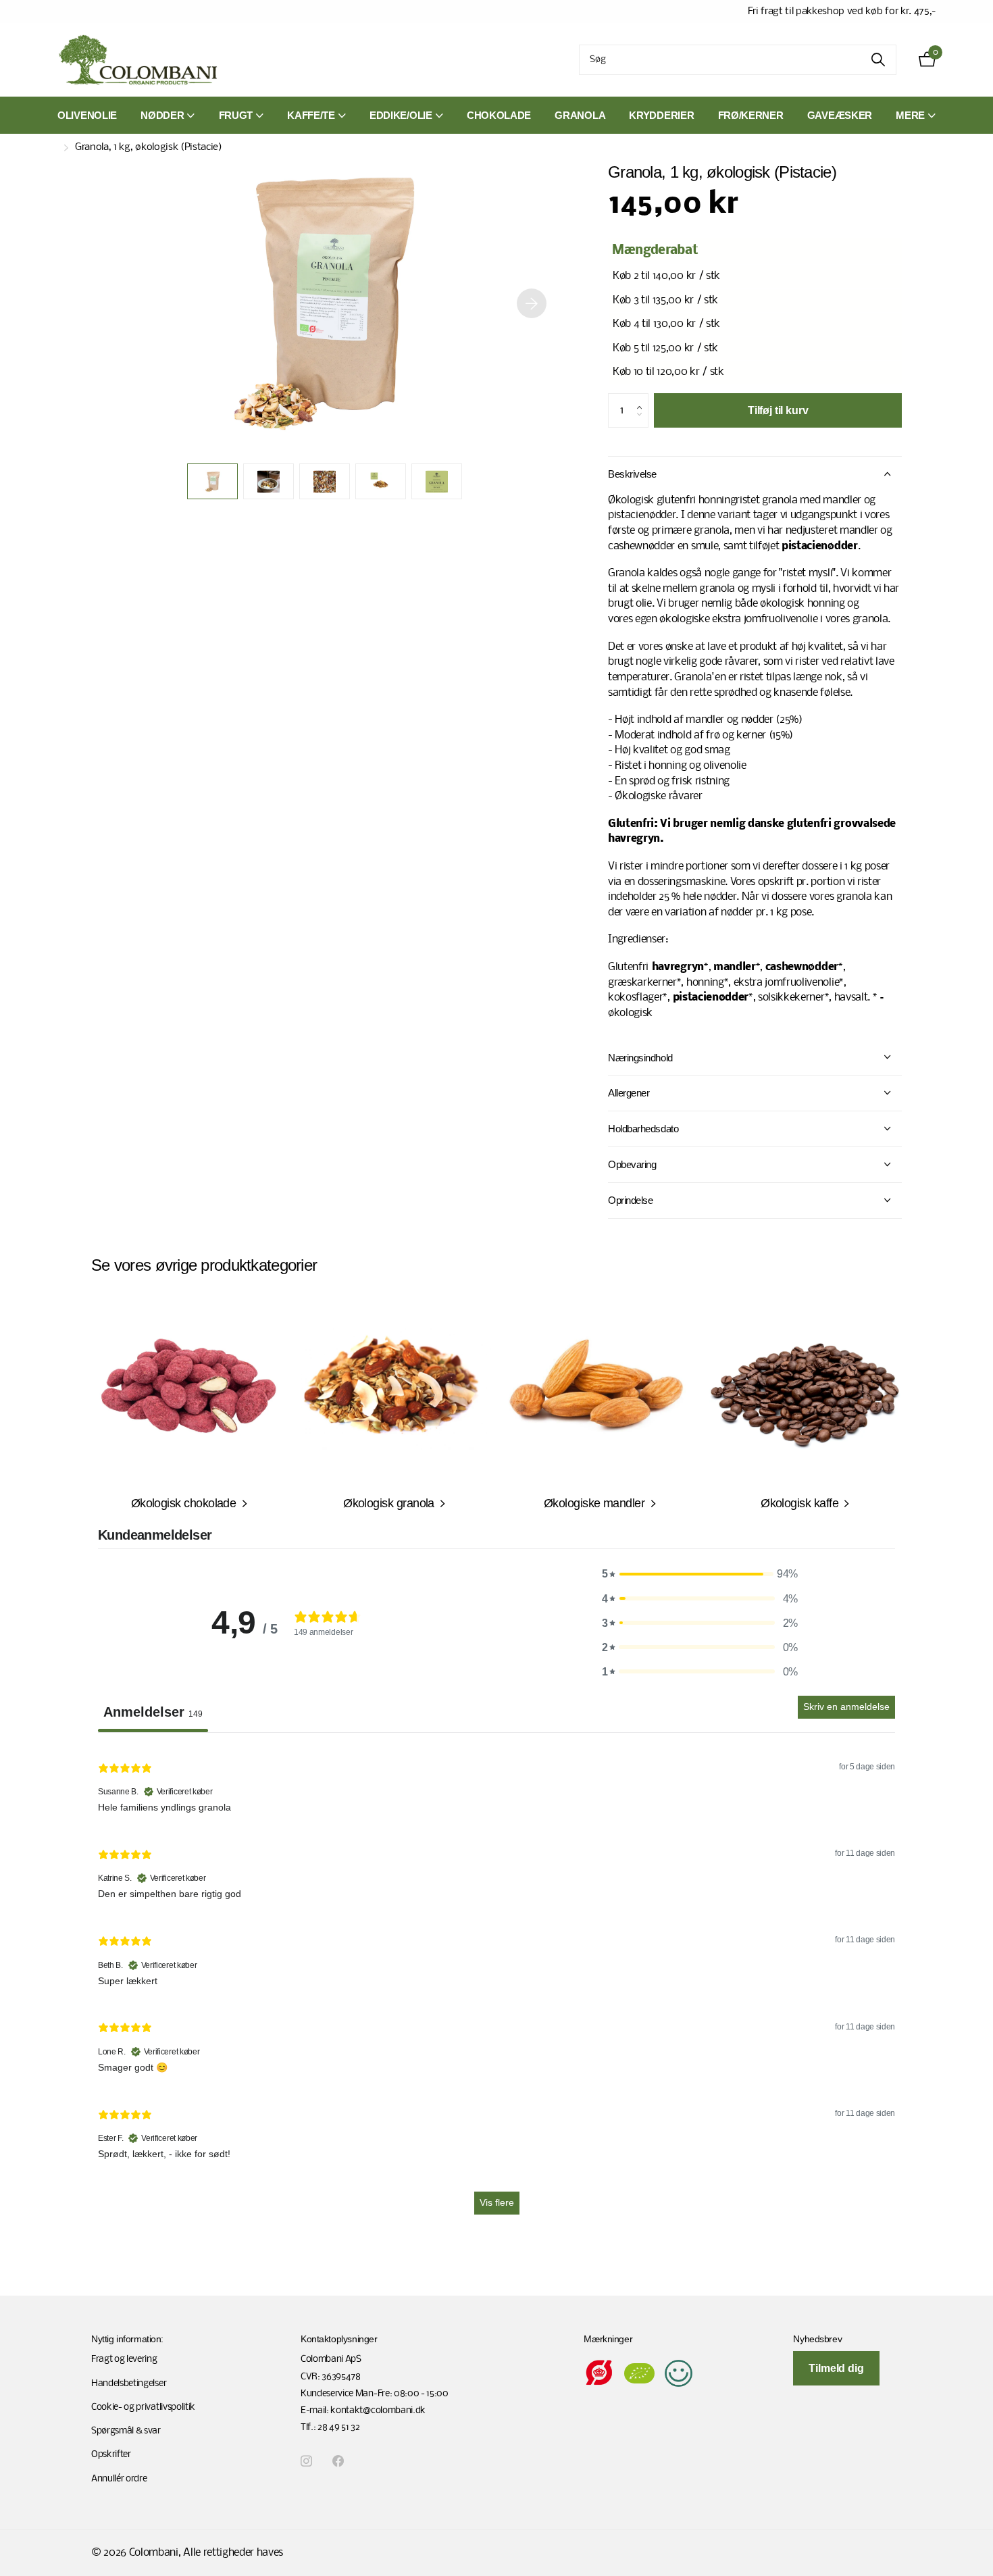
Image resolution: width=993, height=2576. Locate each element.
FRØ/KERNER (751, 115)
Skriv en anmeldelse (846, 1707)
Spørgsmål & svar (126, 2431)
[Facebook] (338, 2461)
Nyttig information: (127, 2339)
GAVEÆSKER (840, 115)
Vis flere (497, 2202)
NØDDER (162, 115)
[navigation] (212, 481)
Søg (878, 60)
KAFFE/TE (311, 115)
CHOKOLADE (499, 115)
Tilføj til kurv (778, 410)
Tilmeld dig (836, 2368)
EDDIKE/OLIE (401, 115)
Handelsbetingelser (129, 2384)
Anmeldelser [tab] (153, 1712)
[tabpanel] (496, 1986)
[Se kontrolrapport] (679, 2374)
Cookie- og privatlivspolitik (143, 2407)
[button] (532, 303)
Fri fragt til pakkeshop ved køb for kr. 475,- (842, 11)
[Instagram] (306, 2461)
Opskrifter (111, 2455)
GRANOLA (580, 115)
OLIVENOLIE (87, 115)
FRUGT (236, 115)
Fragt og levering (124, 2359)
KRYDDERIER (661, 115)
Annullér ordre (119, 2479)
